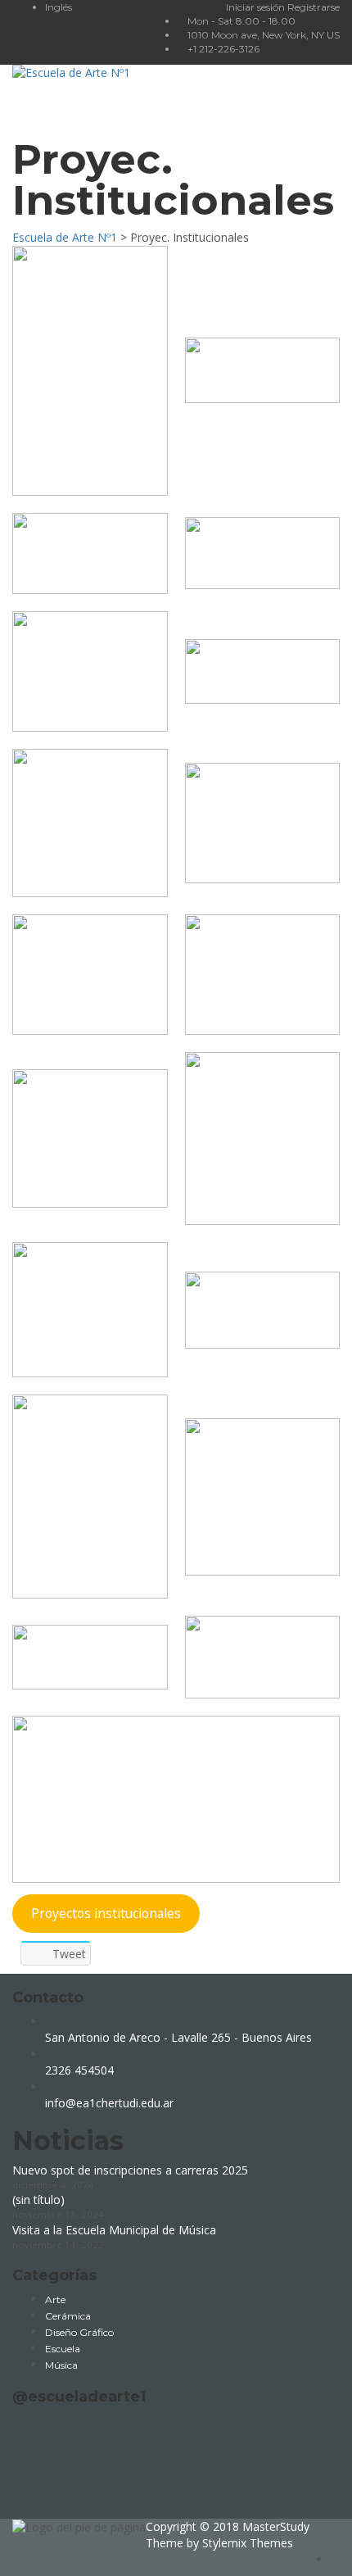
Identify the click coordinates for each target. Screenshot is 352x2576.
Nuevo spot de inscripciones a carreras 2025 (130, 2170)
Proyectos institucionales (106, 1913)
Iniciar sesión (257, 7)
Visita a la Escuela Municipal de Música (114, 2230)
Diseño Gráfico (79, 2332)
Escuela (63, 2349)
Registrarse (314, 7)
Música (61, 2365)
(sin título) (38, 2200)
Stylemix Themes (248, 2543)
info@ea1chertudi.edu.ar (109, 2103)
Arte (55, 2299)
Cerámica (68, 2316)
